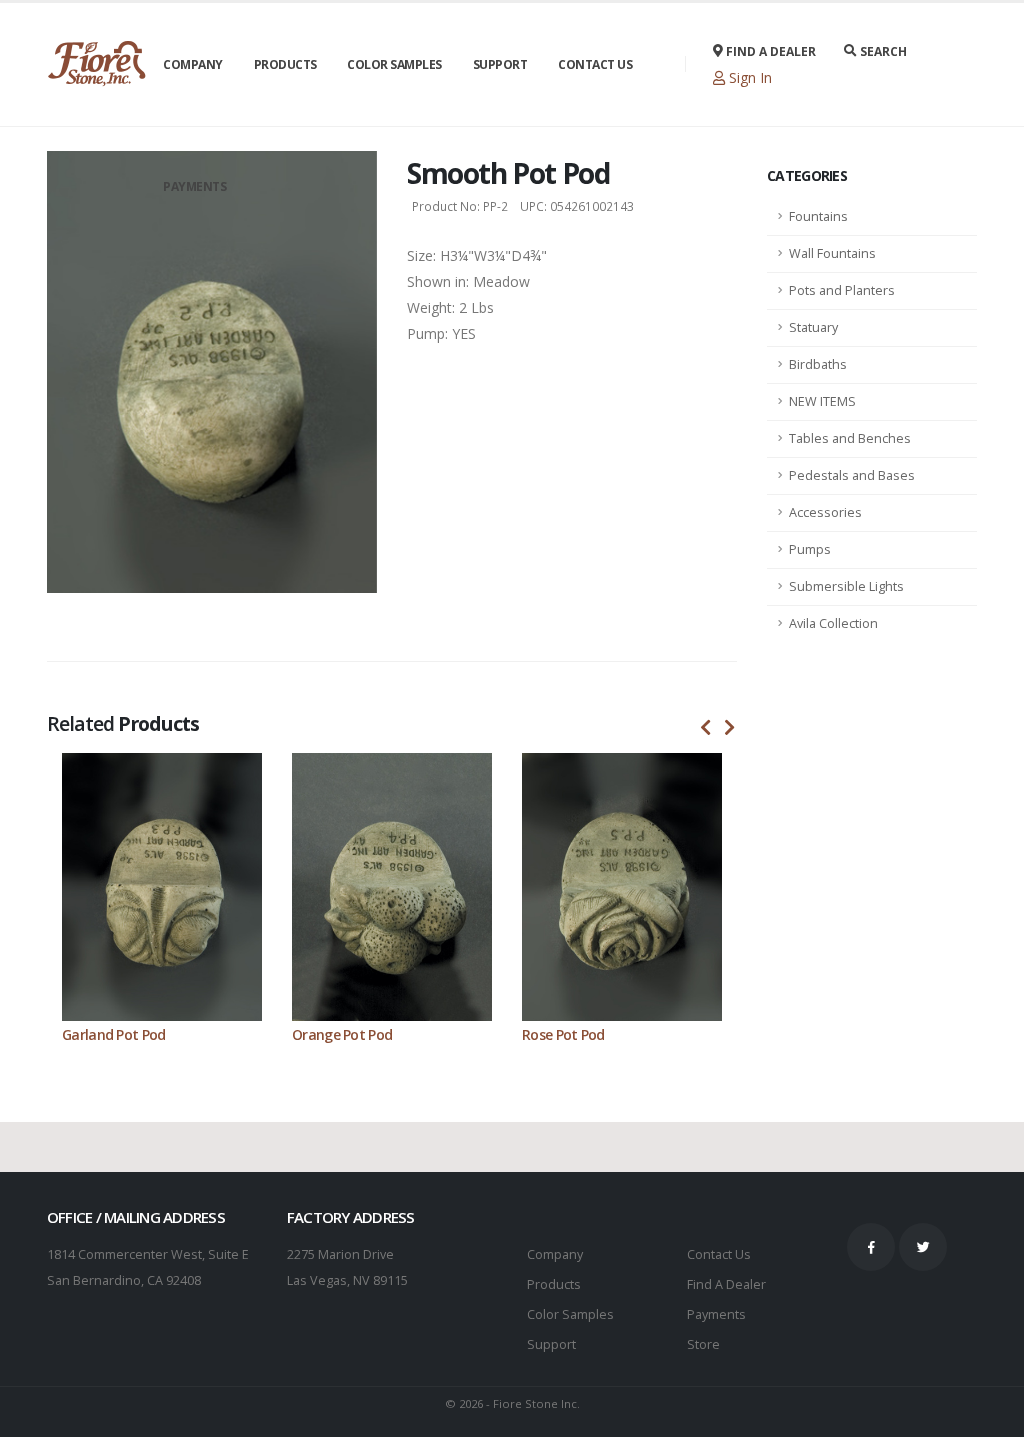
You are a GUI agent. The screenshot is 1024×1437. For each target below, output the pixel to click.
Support (500, 64)
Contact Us (595, 64)
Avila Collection (833, 623)
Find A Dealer (726, 1284)
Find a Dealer (769, 51)
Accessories (825, 512)
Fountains (818, 216)
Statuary (813, 327)
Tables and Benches (850, 438)
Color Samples (394, 64)
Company (193, 64)
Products (285, 64)
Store (703, 1344)
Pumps (810, 549)
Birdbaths (818, 364)
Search (882, 51)
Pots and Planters (842, 290)
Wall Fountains (832, 253)
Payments (194, 186)
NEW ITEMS (822, 401)
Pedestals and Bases (852, 475)
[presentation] (706, 728)
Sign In (748, 77)
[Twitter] (923, 1247)
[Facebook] (871, 1247)
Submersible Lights (846, 586)
